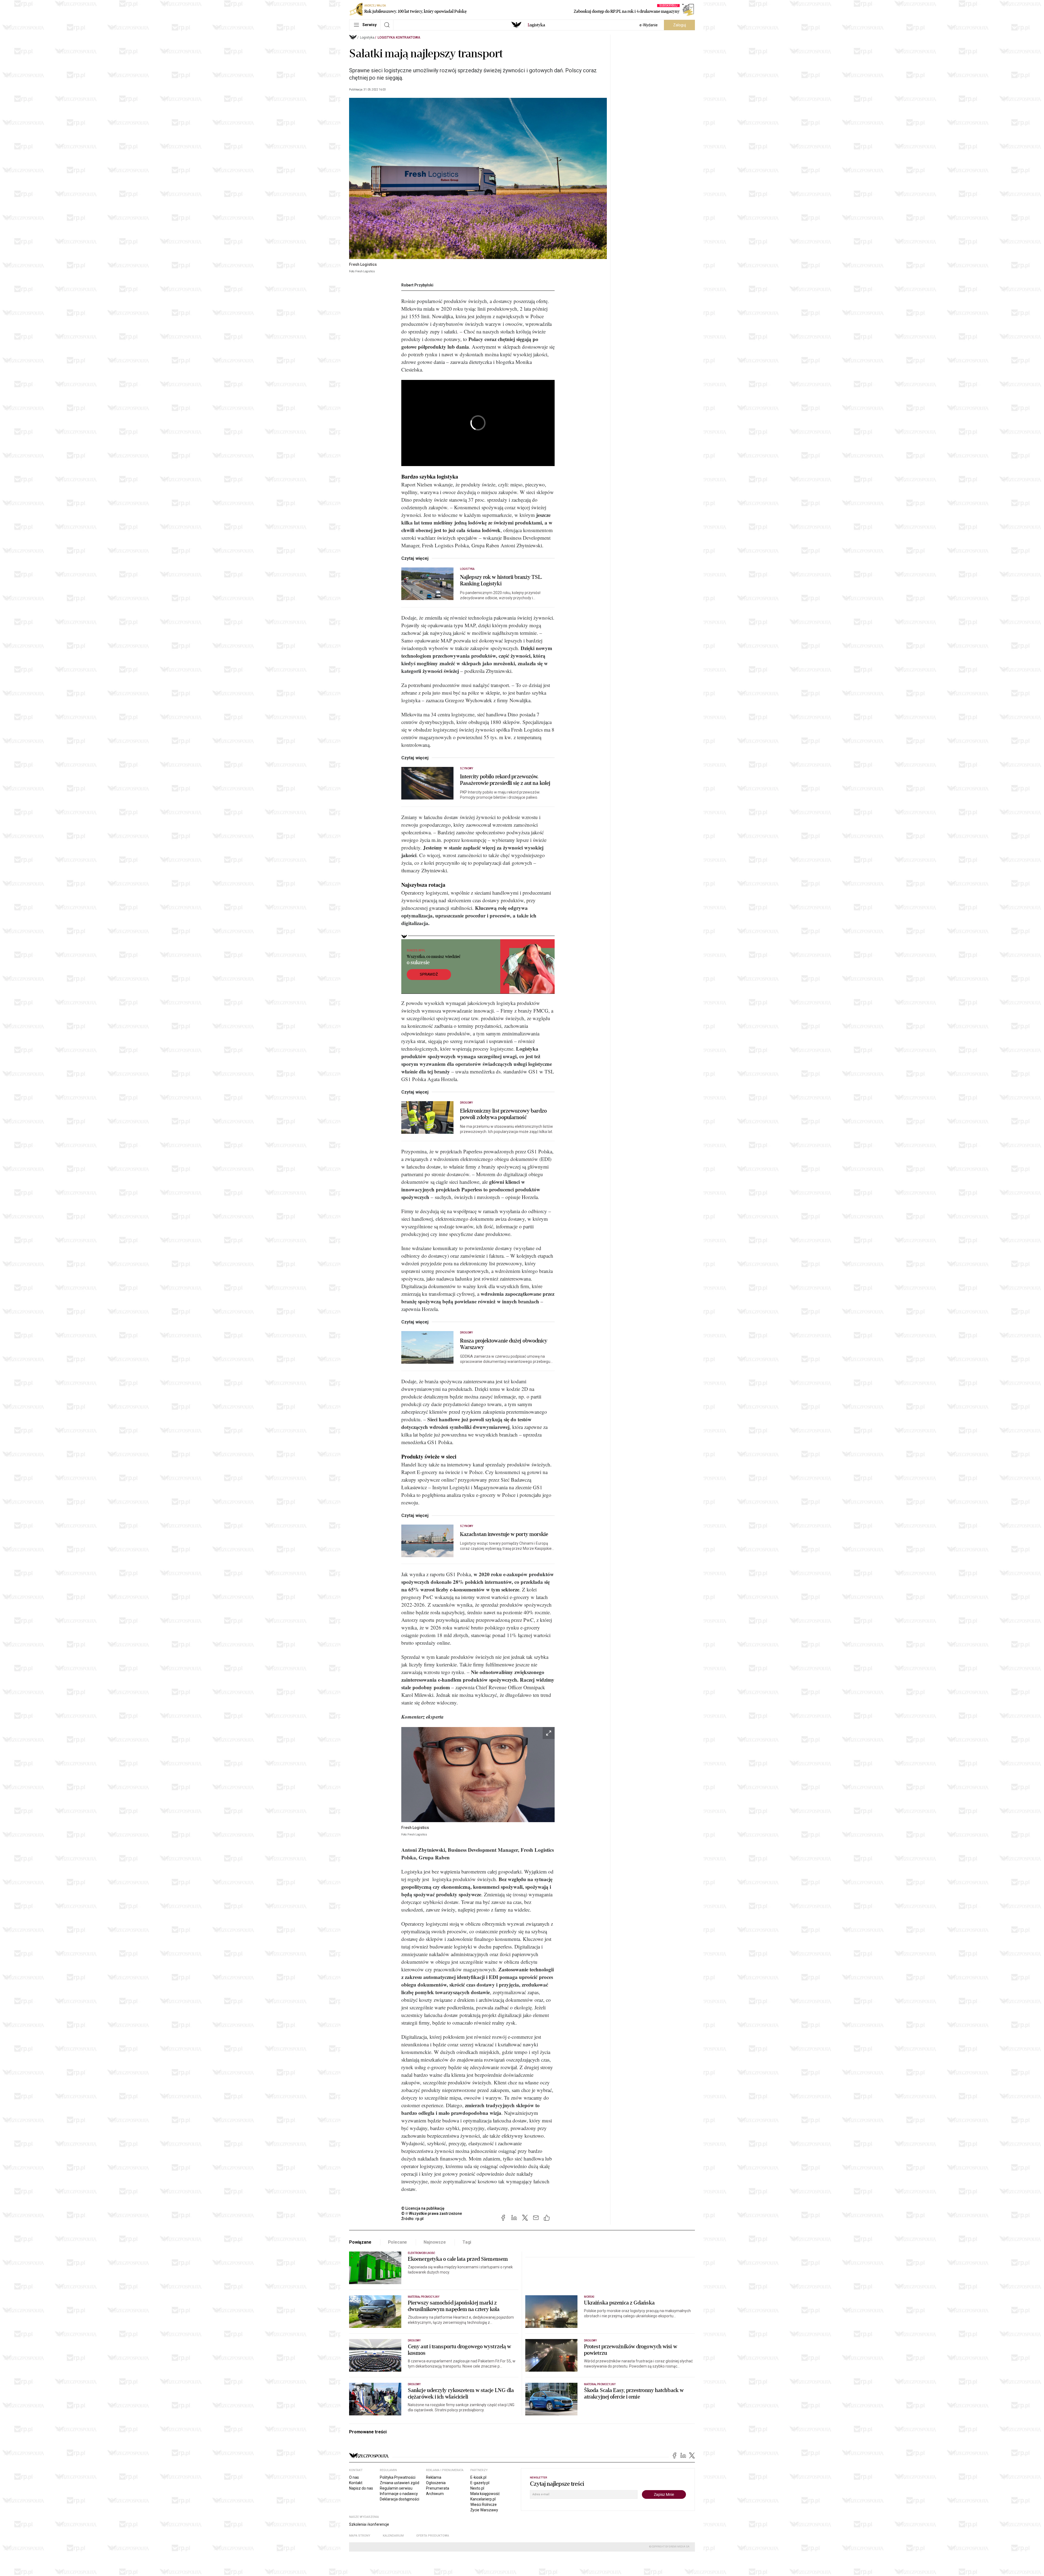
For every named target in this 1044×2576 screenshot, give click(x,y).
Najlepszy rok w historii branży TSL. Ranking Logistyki (501, 580)
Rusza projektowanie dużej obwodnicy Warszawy (504, 1344)
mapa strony (360, 2536)
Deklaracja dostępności (400, 2499)
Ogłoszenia (436, 2483)
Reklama (434, 2477)
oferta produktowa (433, 2536)
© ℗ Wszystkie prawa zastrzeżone (432, 2213)
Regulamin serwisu (396, 2488)
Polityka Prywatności (398, 2477)
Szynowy (467, 768)
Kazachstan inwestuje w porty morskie (504, 1534)
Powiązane (360, 2242)
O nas (354, 2477)
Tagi (467, 2242)
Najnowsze (435, 2242)
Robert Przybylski (417, 285)
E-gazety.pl (480, 2483)
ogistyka (536, 25)
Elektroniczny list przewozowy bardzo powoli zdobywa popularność (504, 1114)
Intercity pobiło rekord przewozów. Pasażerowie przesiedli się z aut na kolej (505, 780)
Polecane (398, 2242)
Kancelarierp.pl (483, 2499)
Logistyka (367, 38)
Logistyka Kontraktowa (399, 38)
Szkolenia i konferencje (369, 2524)
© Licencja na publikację (423, 2208)
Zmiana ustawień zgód (400, 2483)
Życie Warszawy (484, 2510)
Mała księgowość (485, 2494)
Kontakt (356, 2483)
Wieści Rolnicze (484, 2505)
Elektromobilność (422, 2253)
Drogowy (466, 1103)
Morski (589, 2297)
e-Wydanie (649, 25)
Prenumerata (438, 2488)
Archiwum (435, 2494)
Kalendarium (393, 2536)
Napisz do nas (361, 2488)
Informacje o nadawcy (399, 2494)
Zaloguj (680, 25)
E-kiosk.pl (478, 2477)
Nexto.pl (477, 2488)
